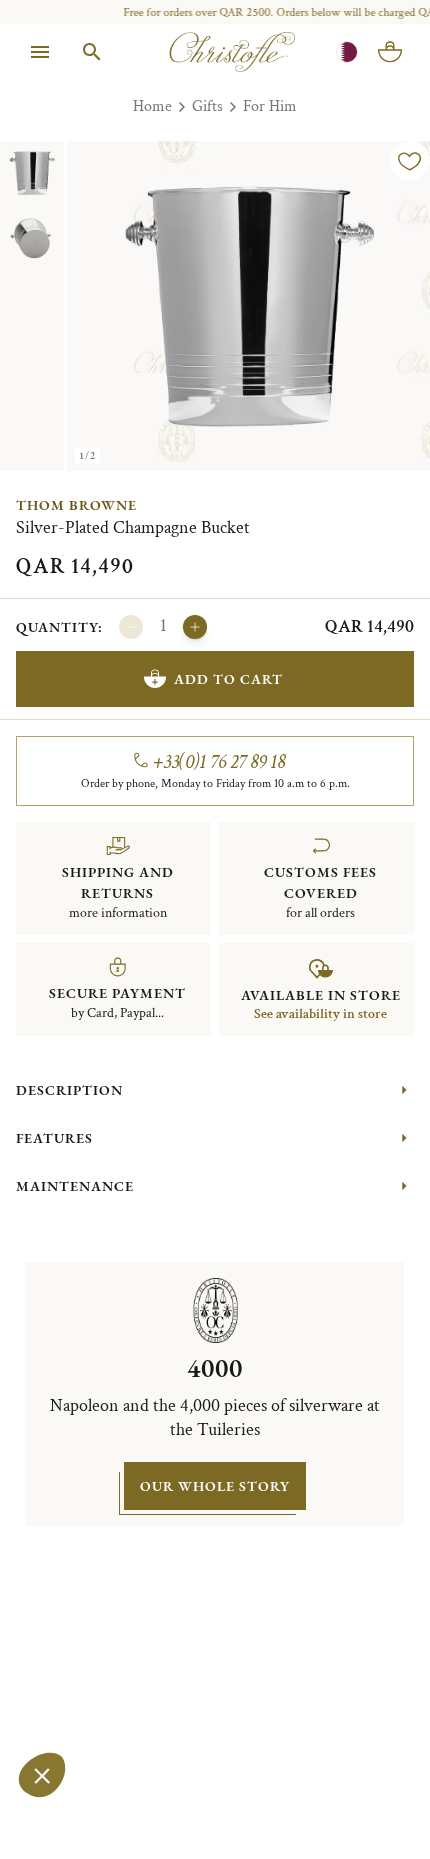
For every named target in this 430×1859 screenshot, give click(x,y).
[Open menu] (40, 52)
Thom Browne (76, 505)
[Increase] (195, 627)
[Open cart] (390, 52)
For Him (270, 106)
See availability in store (320, 1014)
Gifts (207, 106)
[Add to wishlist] (410, 161)
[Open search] (92, 52)
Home (152, 106)
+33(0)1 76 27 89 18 (219, 762)
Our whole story (215, 1486)
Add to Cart (228, 679)
